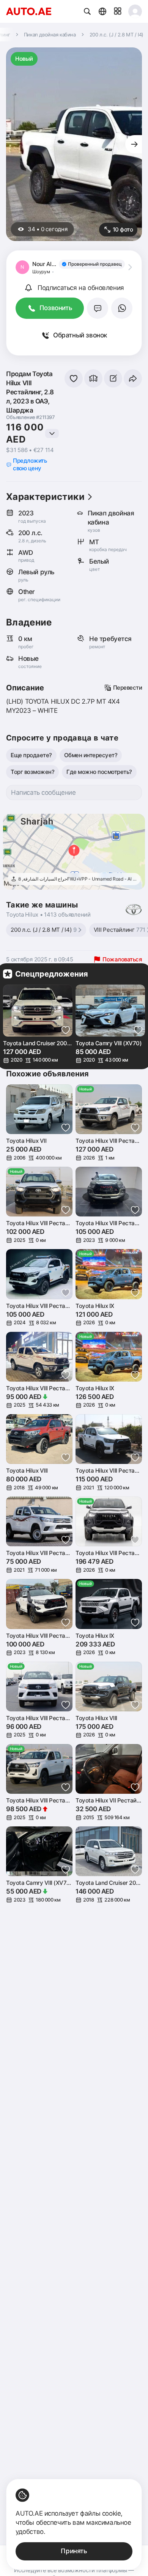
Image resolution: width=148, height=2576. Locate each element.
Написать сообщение (43, 792)
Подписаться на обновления (81, 288)
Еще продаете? (31, 755)
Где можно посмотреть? (99, 772)
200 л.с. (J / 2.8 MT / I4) (44, 930)
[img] (92, 264)
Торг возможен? (32, 772)
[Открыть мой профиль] (135, 11)
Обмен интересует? (91, 755)
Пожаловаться (122, 959)
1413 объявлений (67, 915)
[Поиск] (87, 11)
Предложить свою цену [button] (30, 464)
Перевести (128, 688)
